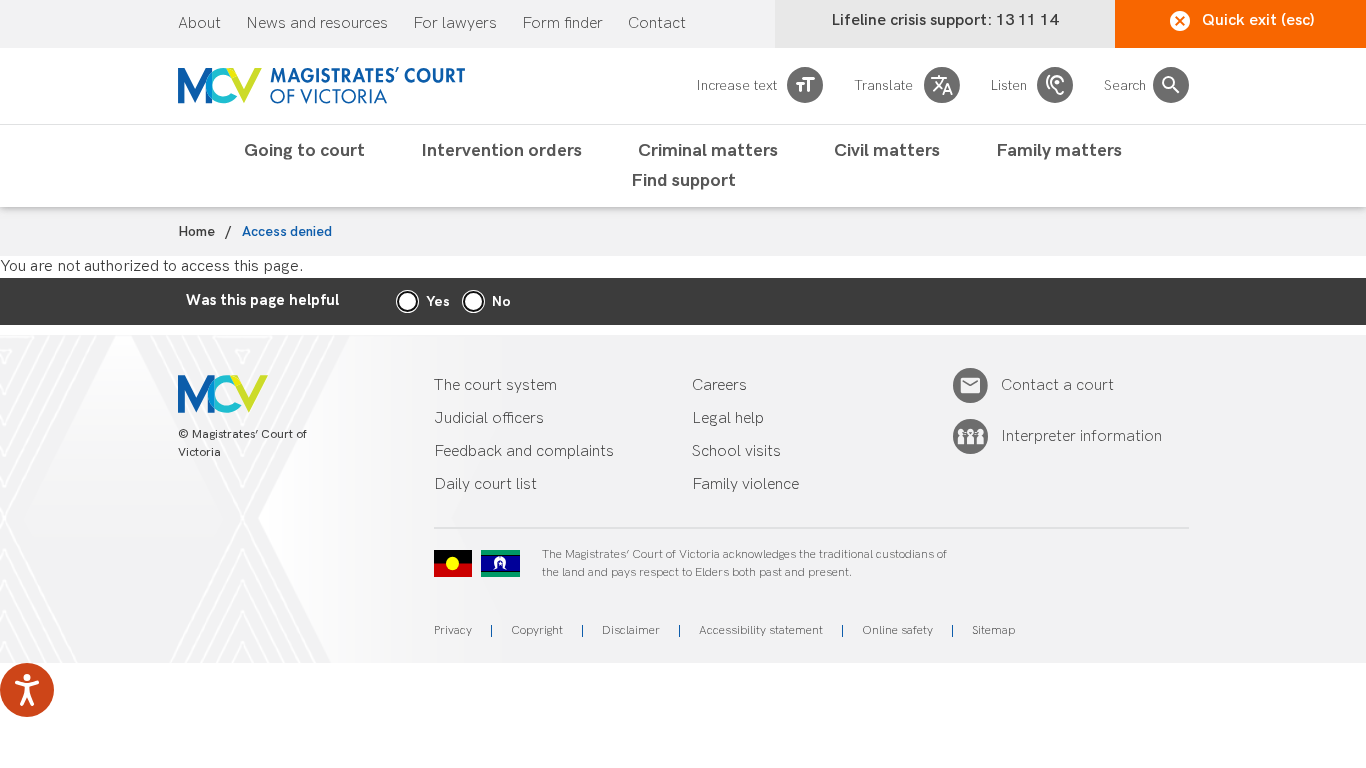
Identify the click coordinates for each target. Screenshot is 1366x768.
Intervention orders (501, 151)
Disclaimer (631, 630)
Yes (438, 301)
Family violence (745, 484)
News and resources (317, 24)
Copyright (537, 630)
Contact (657, 24)
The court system (495, 385)
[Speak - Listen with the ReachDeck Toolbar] (27, 690)
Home (196, 232)
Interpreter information (1081, 436)
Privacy (453, 630)
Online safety (897, 630)
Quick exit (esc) (1258, 20)
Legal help (728, 418)
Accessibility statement (761, 630)
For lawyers (455, 24)
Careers (719, 385)
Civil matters (887, 151)
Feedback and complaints (524, 451)
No (501, 301)
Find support (683, 181)
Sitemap (993, 630)
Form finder (562, 24)
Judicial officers (489, 418)
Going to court (304, 151)
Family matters (1059, 151)
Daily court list (485, 484)
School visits (736, 451)
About (199, 24)
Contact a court (1057, 385)
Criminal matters (708, 151)
